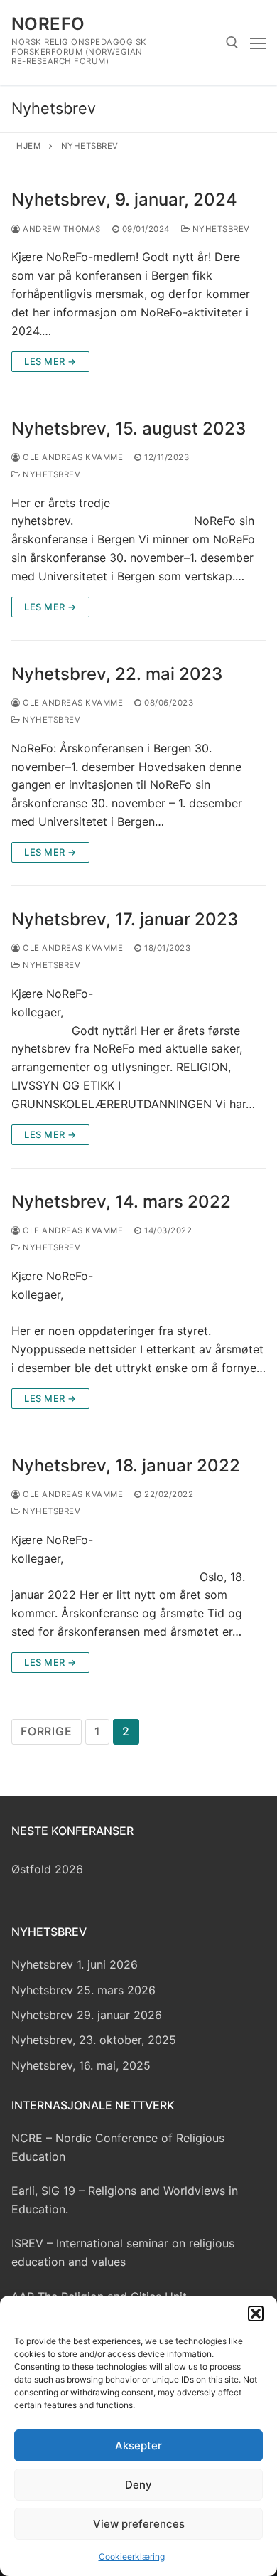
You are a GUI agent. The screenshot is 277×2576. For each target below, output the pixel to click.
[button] (256, 2314)
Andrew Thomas (61, 229)
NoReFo (48, 24)
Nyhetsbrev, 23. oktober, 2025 (94, 2040)
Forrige (47, 1731)
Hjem (28, 146)
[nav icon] (258, 43)
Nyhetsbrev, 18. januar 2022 (126, 1465)
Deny (138, 2485)
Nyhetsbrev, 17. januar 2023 (125, 919)
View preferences (139, 2524)
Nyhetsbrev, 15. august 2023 (129, 429)
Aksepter (138, 2445)
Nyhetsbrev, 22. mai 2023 (117, 674)
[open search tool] (232, 43)
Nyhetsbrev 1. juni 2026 (75, 1964)
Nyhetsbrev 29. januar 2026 (87, 2015)
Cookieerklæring (132, 2556)
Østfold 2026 (47, 1869)
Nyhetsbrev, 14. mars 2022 (121, 1202)
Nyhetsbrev (220, 229)
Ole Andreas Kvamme (72, 457)
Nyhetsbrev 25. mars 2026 (83, 1990)
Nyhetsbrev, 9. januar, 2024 (124, 199)
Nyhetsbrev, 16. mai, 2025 (81, 2065)
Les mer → (50, 361)
